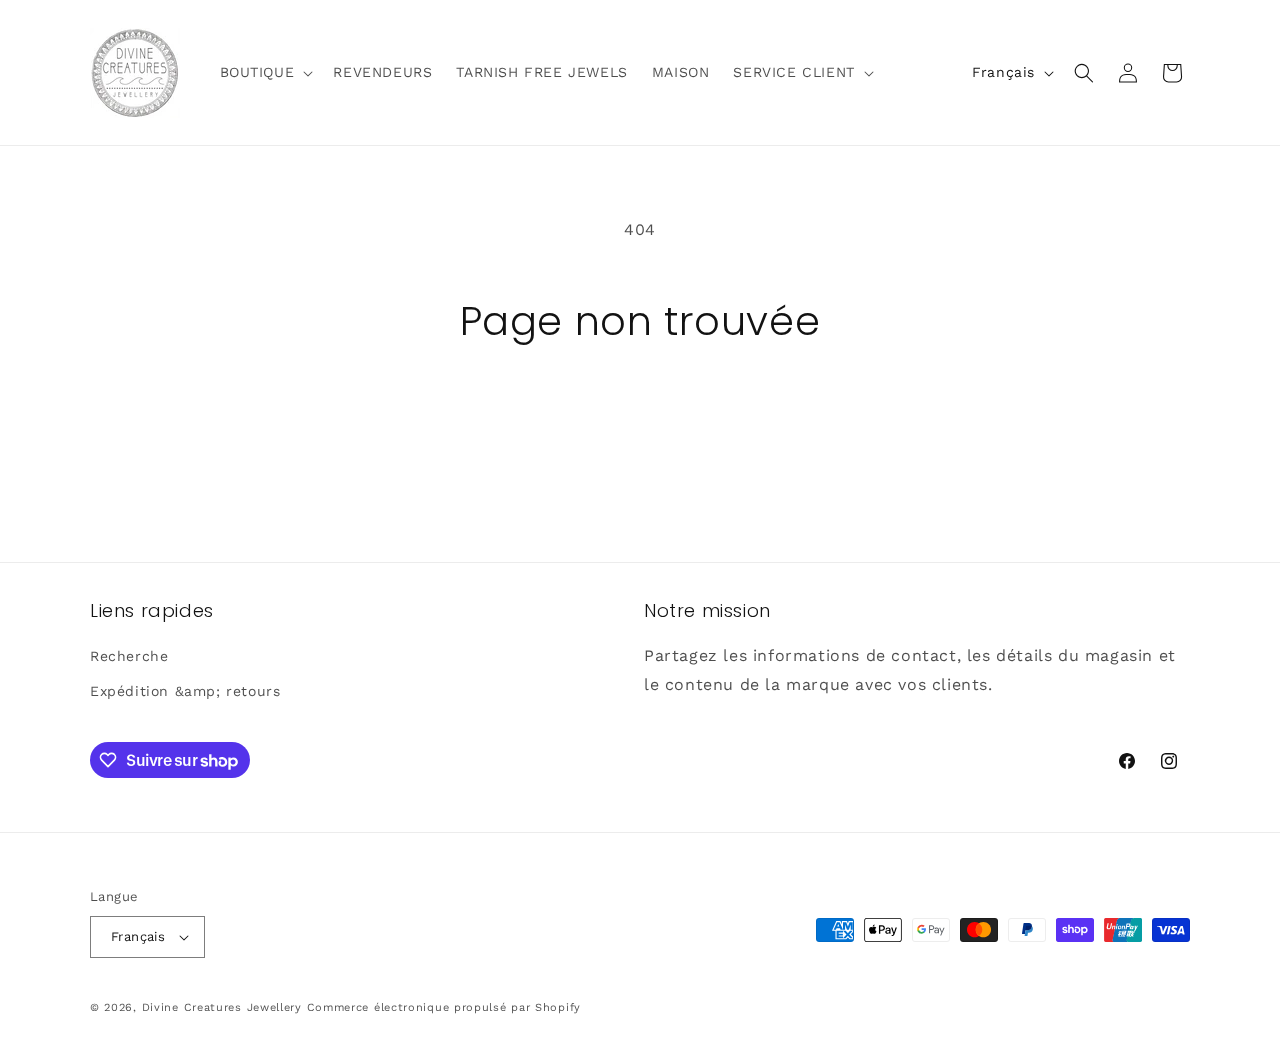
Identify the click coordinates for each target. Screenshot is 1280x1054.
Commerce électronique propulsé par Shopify (444, 1007)
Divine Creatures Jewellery (222, 1007)
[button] (265, 72)
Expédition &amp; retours (185, 692)
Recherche (129, 656)
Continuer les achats (640, 420)
